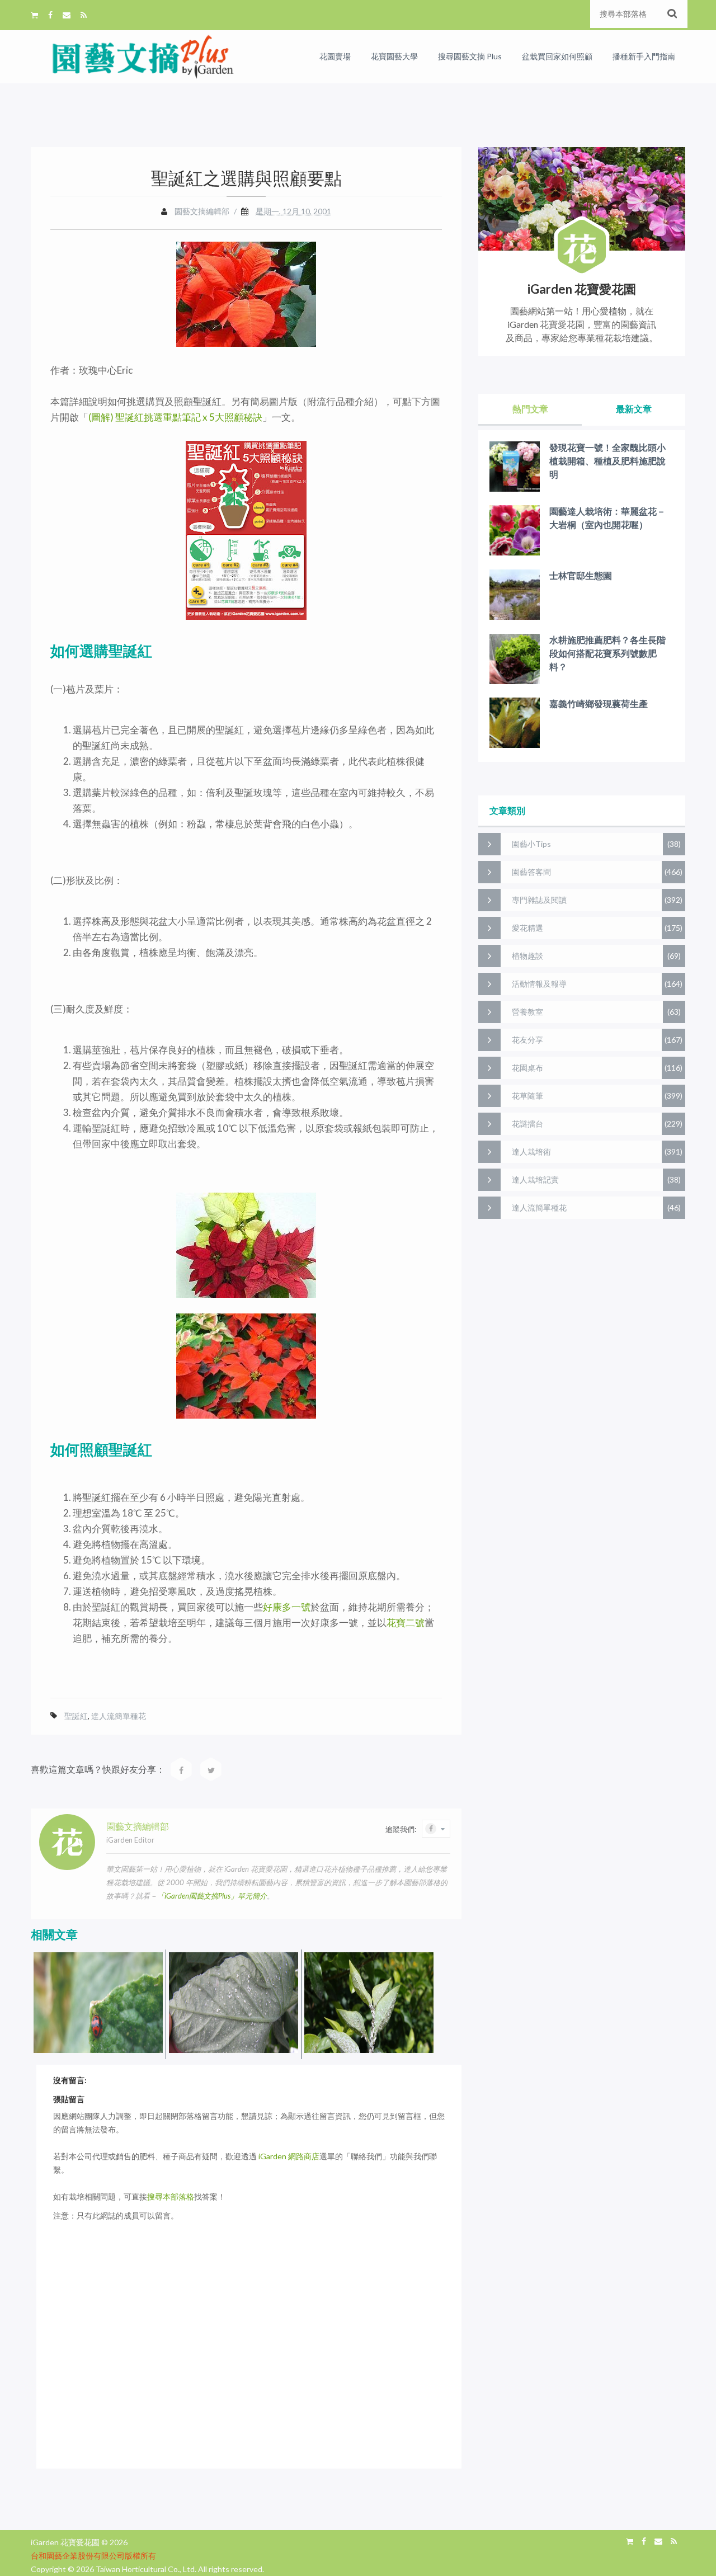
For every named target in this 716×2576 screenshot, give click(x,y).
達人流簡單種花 (119, 1716)
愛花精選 (527, 928)
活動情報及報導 (539, 984)
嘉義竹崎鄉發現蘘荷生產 (599, 703)
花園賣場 (335, 56)
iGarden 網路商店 (289, 2156)
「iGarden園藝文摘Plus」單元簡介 (212, 1896)
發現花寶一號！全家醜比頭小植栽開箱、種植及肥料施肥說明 (607, 461)
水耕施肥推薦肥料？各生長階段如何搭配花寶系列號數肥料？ (607, 653)
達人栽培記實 (535, 1179)
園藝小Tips (531, 844)
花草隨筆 (527, 1096)
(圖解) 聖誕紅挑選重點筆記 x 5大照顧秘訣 (175, 417)
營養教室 (527, 1012)
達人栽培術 (531, 1152)
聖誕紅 (76, 1716)
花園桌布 (527, 1068)
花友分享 (527, 1040)
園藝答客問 (531, 872)
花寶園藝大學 (394, 56)
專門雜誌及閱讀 (539, 900)
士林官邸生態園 (581, 575)
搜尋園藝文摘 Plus (470, 56)
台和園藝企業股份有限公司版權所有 (93, 2556)
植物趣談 (527, 956)
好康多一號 (287, 1607)
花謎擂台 (527, 1124)
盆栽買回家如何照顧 (557, 56)
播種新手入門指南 (644, 56)
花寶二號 (406, 1623)
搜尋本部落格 (171, 2196)
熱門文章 (530, 409)
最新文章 (634, 409)
